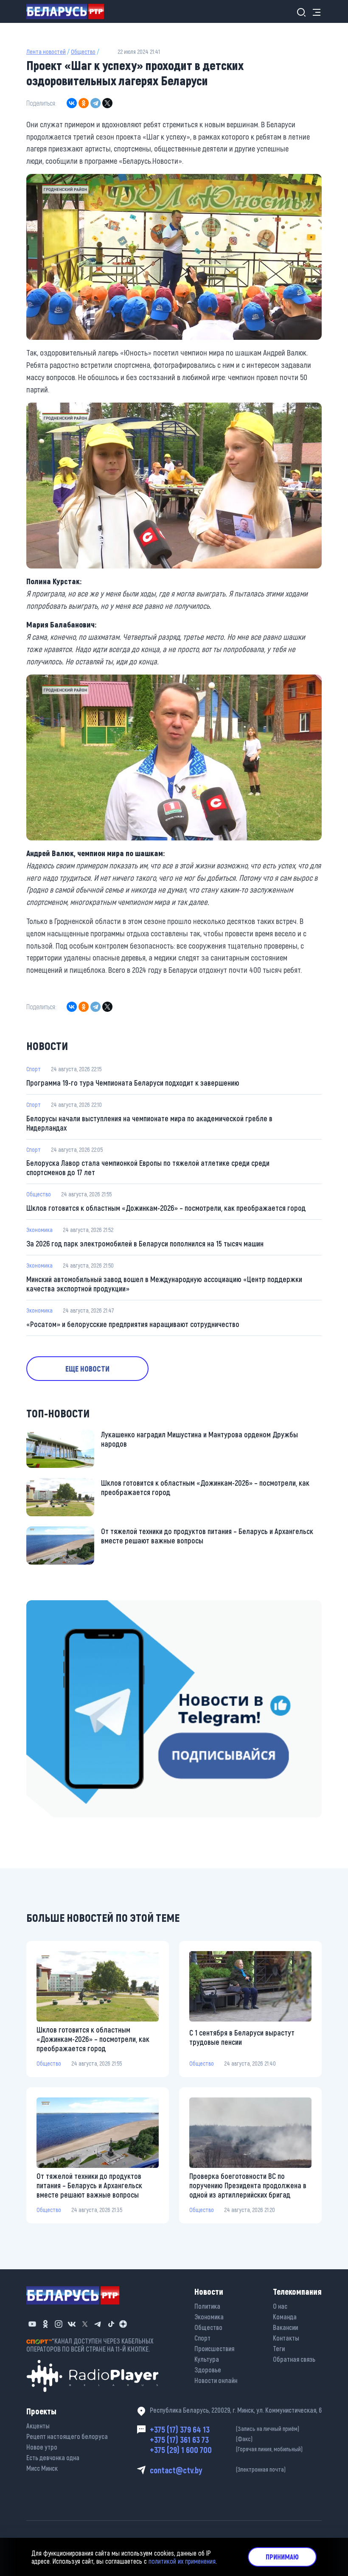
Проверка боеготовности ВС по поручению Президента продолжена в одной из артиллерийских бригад (248, 2185)
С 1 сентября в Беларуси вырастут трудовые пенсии (242, 2037)
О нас (280, 2306)
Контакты (286, 2338)
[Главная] (69, 11)
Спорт (34, 1069)
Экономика (39, 1230)
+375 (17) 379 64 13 (225, 2429)
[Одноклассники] (84, 103)
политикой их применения (182, 2561)
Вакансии (285, 2327)
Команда (285, 2317)
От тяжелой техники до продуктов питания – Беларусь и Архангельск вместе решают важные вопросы (207, 1536)
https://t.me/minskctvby (62, 1606)
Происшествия (214, 2348)
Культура (207, 2359)
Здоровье (208, 2370)
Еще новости (87, 1369)
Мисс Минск (42, 2468)
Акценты (38, 2426)
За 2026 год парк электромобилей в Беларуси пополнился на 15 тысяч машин (145, 1243)
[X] (107, 103)
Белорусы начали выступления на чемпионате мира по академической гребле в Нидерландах (149, 1123)
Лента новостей (46, 52)
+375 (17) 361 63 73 (201, 2439)
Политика (207, 2306)
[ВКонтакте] (72, 103)
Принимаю (282, 2557)
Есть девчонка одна (53, 2457)
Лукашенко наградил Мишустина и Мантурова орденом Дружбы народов (199, 1439)
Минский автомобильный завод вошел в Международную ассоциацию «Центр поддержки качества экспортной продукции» (164, 1284)
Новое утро (42, 2447)
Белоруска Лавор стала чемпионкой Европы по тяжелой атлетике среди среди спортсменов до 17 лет (148, 1168)
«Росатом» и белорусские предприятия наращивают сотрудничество (133, 1324)
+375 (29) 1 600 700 (226, 2450)
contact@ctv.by (218, 2470)
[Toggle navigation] (314, 12)
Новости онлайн (216, 2380)
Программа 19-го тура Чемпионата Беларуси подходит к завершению (133, 1083)
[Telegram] (95, 103)
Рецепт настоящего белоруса (67, 2436)
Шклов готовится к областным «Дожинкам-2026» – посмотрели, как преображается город (166, 1208)
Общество (83, 52)
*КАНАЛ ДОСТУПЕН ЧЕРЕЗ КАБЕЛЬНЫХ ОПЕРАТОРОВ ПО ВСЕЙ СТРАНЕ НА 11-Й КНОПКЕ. (90, 2345)
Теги (279, 2348)
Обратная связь (294, 2359)
